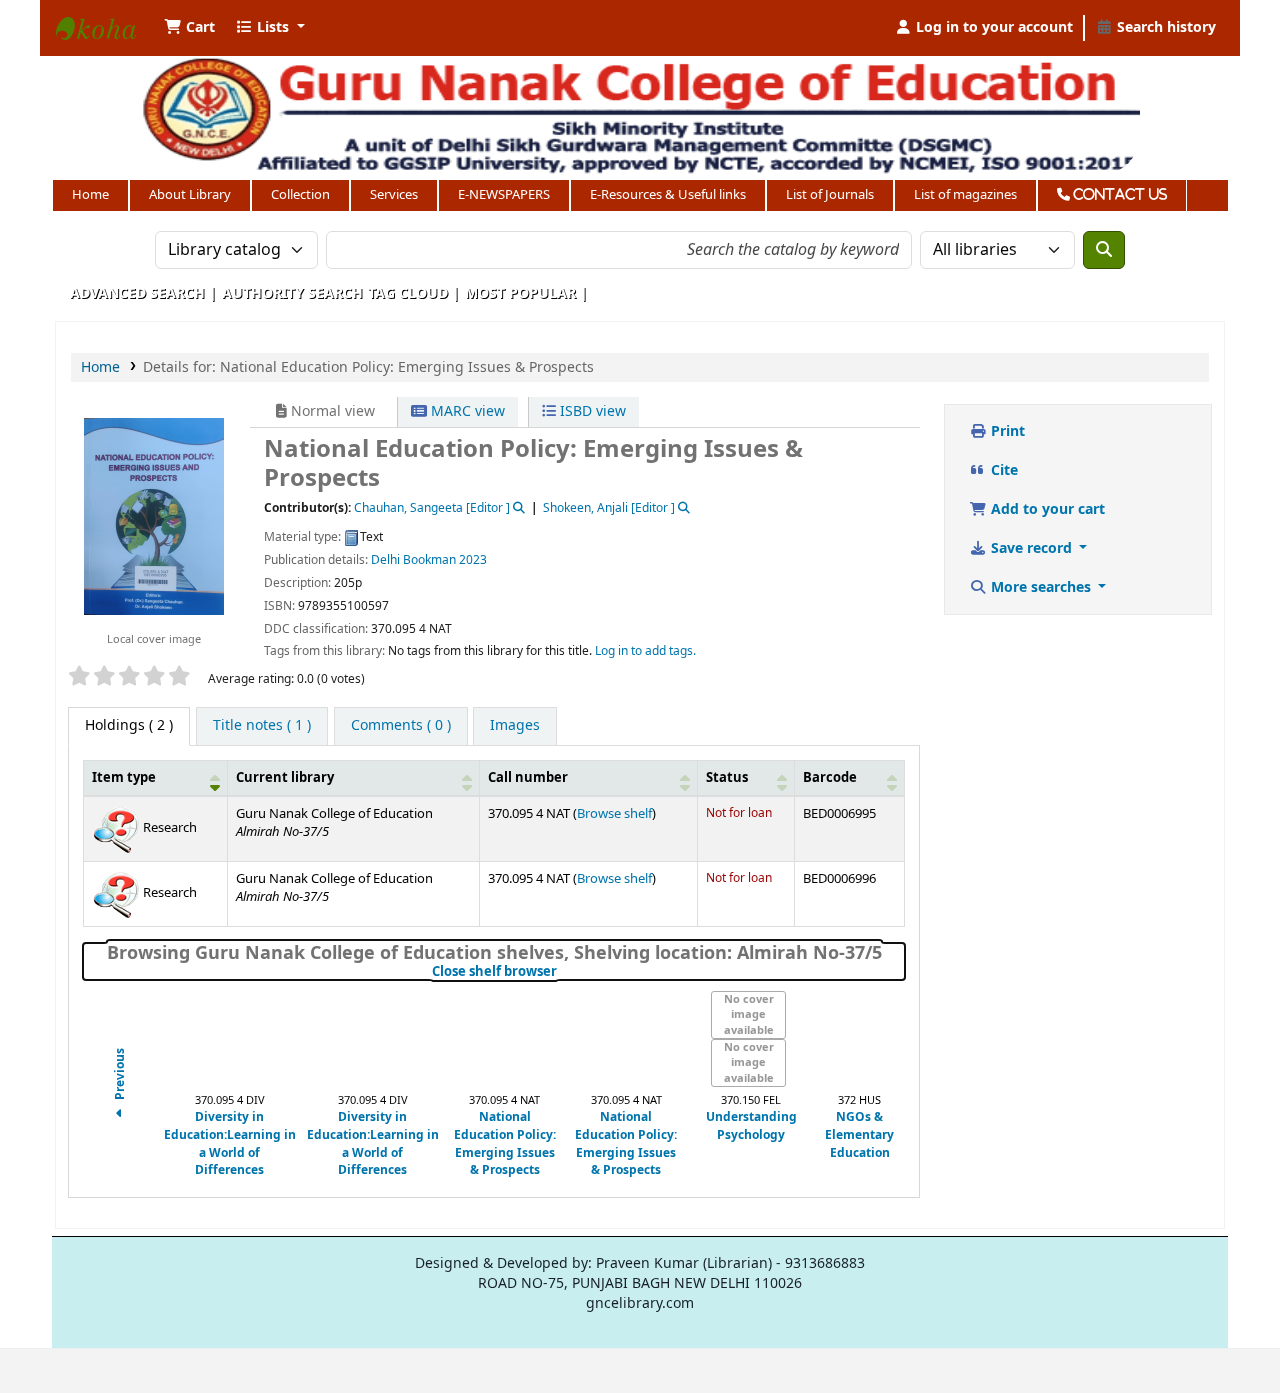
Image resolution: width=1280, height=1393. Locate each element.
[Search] (1104, 250)
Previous (120, 1075)
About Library (190, 194)
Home (90, 194)
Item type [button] (124, 778)
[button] (189, 28)
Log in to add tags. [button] (645, 651)
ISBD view (591, 411)
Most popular (520, 293)
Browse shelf (614, 814)
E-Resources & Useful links (668, 194)
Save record (1031, 548)
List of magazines (965, 194)
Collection (300, 194)
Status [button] (727, 778)
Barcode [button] (830, 778)
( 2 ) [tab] (129, 725)
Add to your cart (1046, 509)
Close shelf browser (561, 972)
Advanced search (137, 293)
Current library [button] (285, 778)
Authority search (292, 293)
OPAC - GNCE (106, 47)
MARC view (466, 411)
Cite (1002, 470)
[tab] (262, 726)
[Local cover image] (154, 515)
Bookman (429, 560)
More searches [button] (1041, 587)
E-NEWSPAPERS (504, 194)
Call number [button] (528, 778)
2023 (473, 560)
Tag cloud (408, 293)
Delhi (385, 560)
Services (394, 194)
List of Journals (830, 194)
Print (1006, 431)
